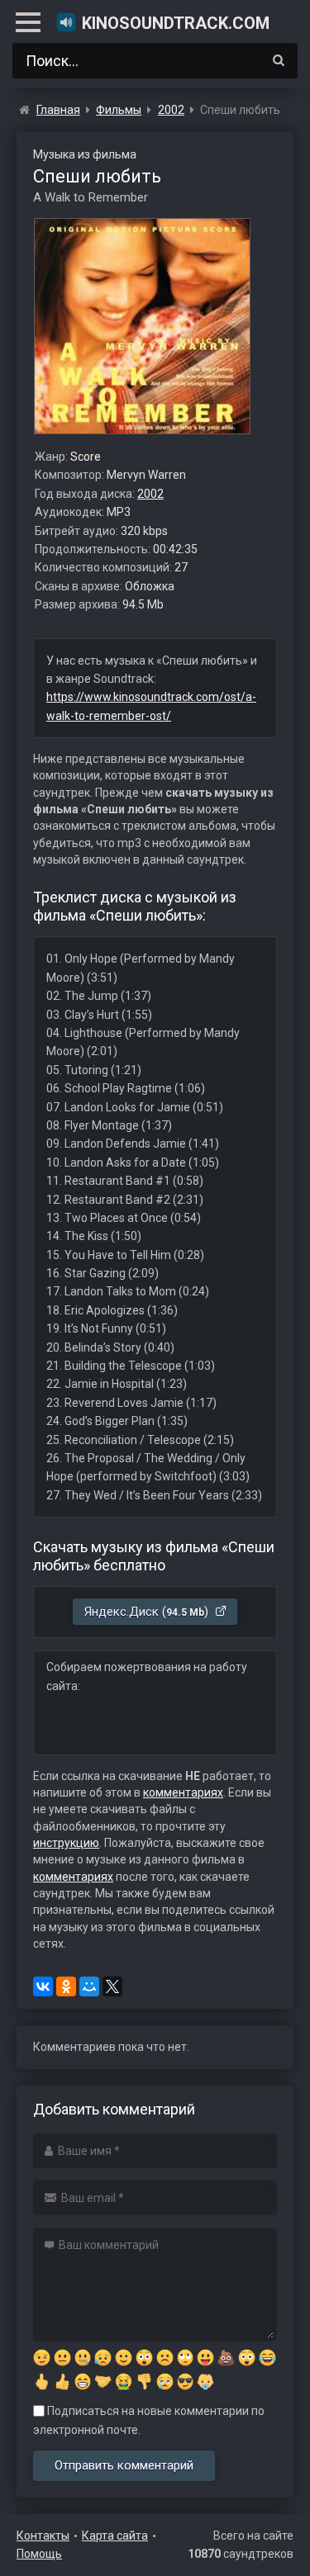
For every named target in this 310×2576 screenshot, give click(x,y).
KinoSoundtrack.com (176, 23)
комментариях (183, 1792)
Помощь (39, 2554)
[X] (112, 1986)
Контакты (43, 2536)
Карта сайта (115, 2536)
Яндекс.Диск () (148, 1612)
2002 (150, 494)
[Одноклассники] (66, 1986)
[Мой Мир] (89, 1986)
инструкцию (66, 1843)
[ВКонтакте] (43, 1986)
